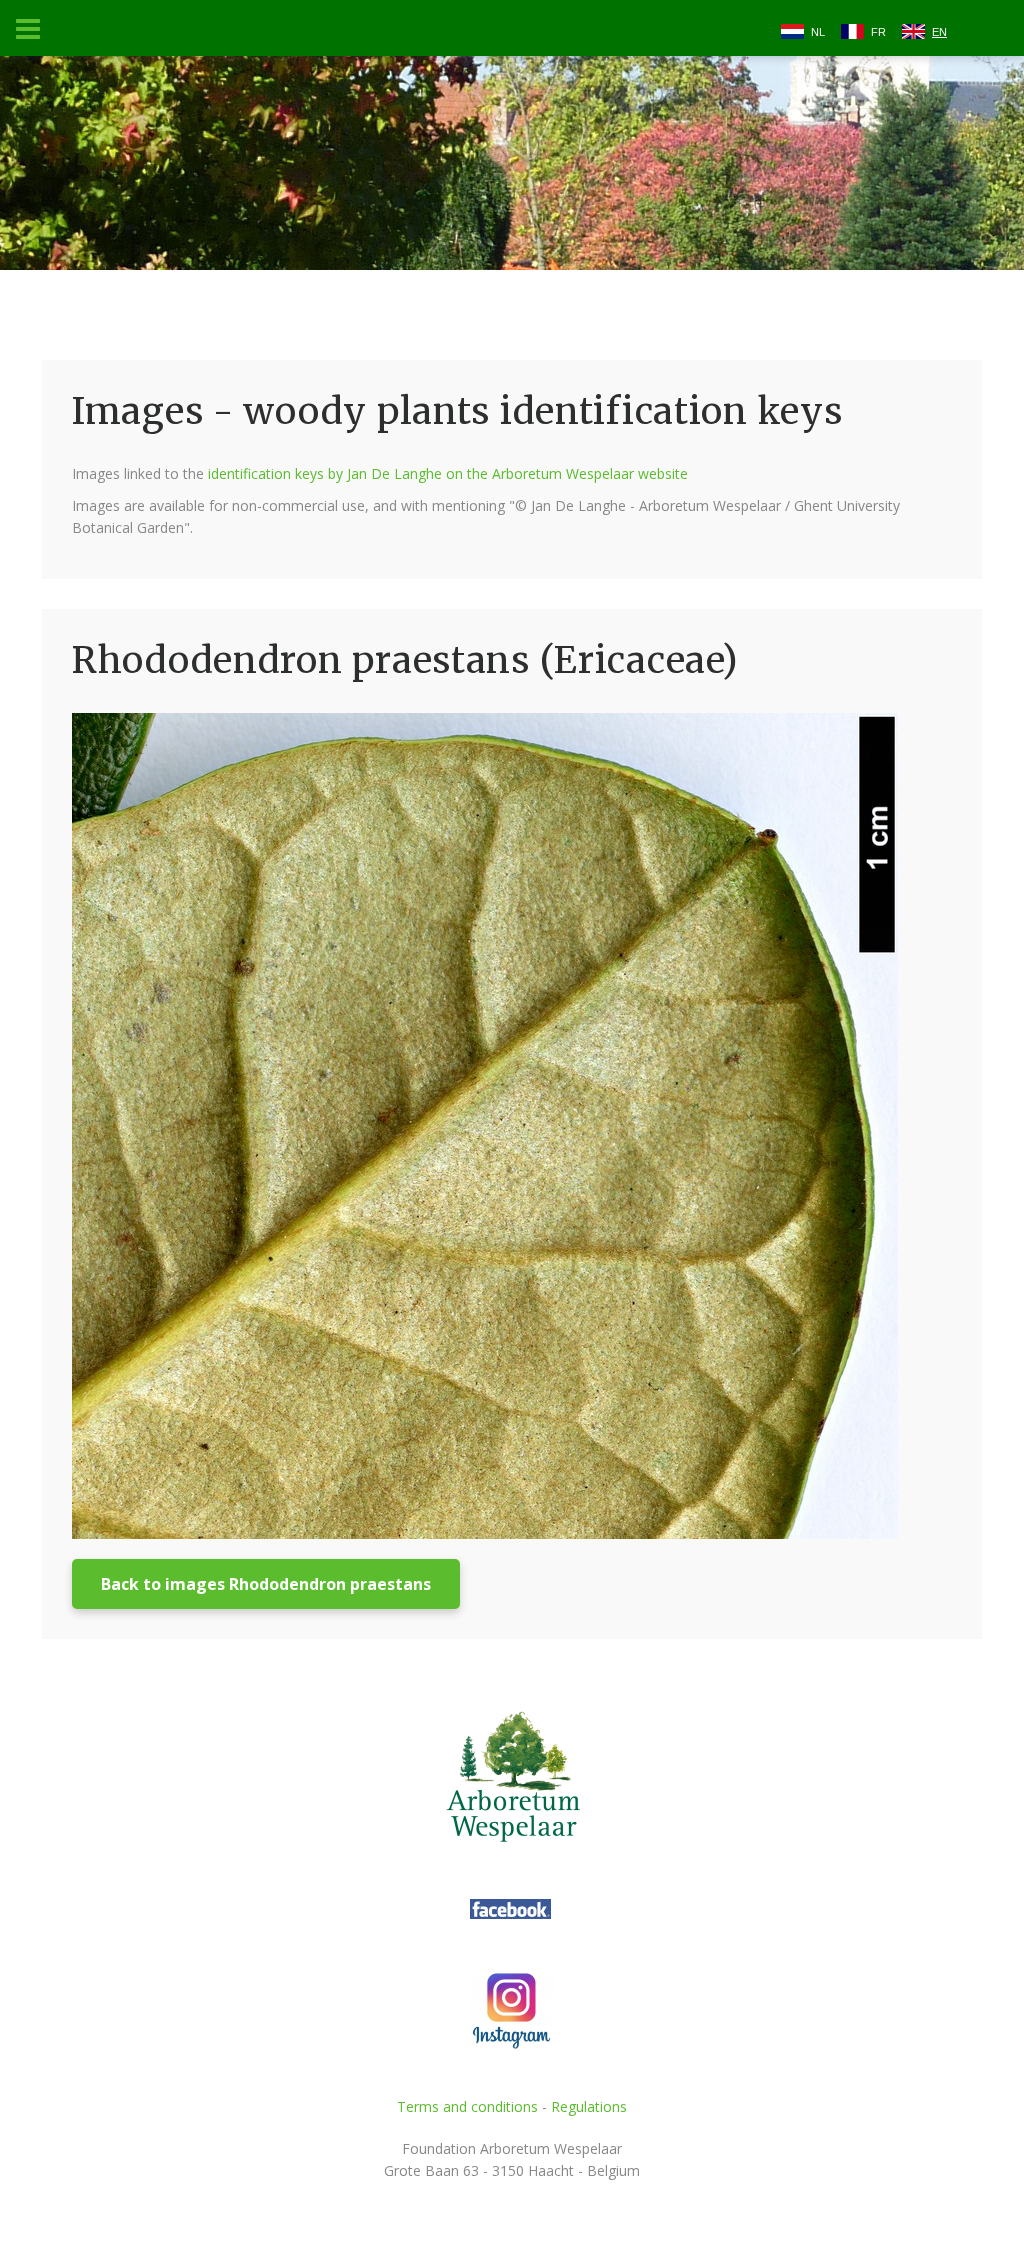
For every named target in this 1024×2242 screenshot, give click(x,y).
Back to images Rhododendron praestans (266, 1584)
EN (939, 32)
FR (878, 32)
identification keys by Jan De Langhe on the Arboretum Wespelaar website (448, 473)
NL (818, 32)
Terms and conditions (467, 2106)
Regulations (589, 2106)
